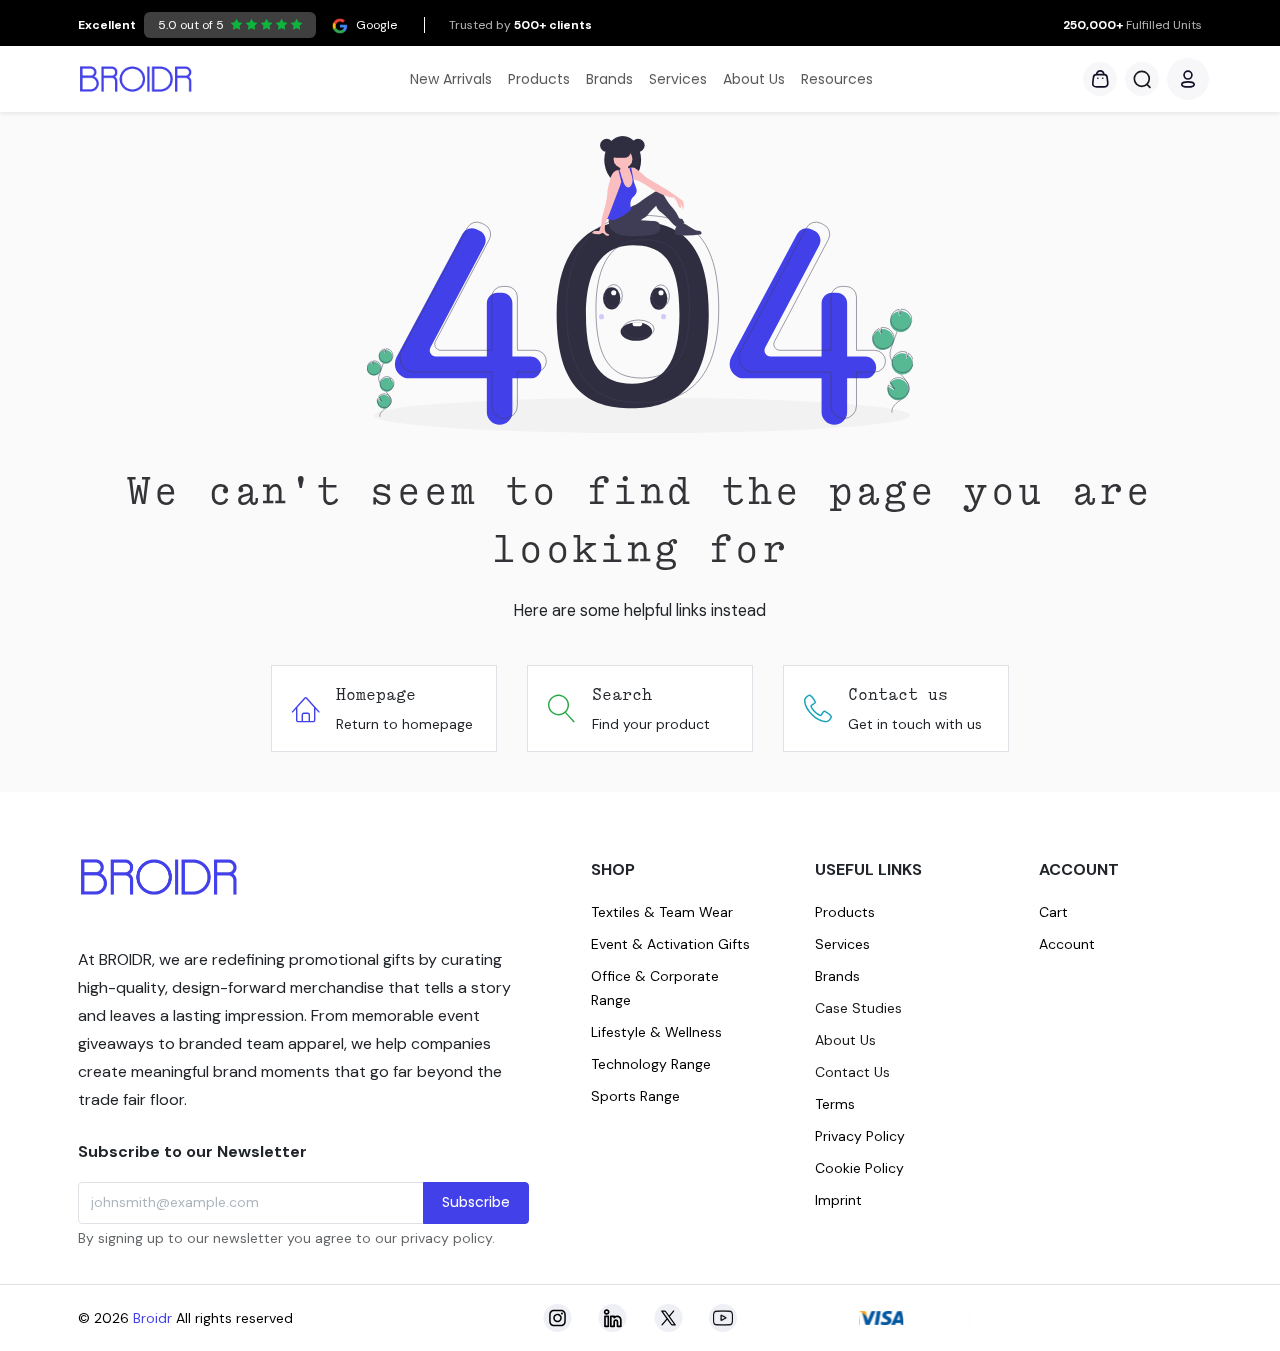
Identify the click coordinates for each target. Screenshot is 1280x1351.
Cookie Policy (859, 1168)
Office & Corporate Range (655, 988)
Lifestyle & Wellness (656, 1032)
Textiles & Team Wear (662, 912)
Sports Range (635, 1096)
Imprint (838, 1200)
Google (237, 25)
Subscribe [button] (476, 1202)
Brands (837, 976)
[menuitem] (451, 79)
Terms (835, 1104)
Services (842, 944)
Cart (1053, 912)
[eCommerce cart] (1100, 79)
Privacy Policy (860, 1136)
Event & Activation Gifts (670, 944)
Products (845, 912)
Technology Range (651, 1064)
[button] (1142, 79)
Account (1067, 944)
